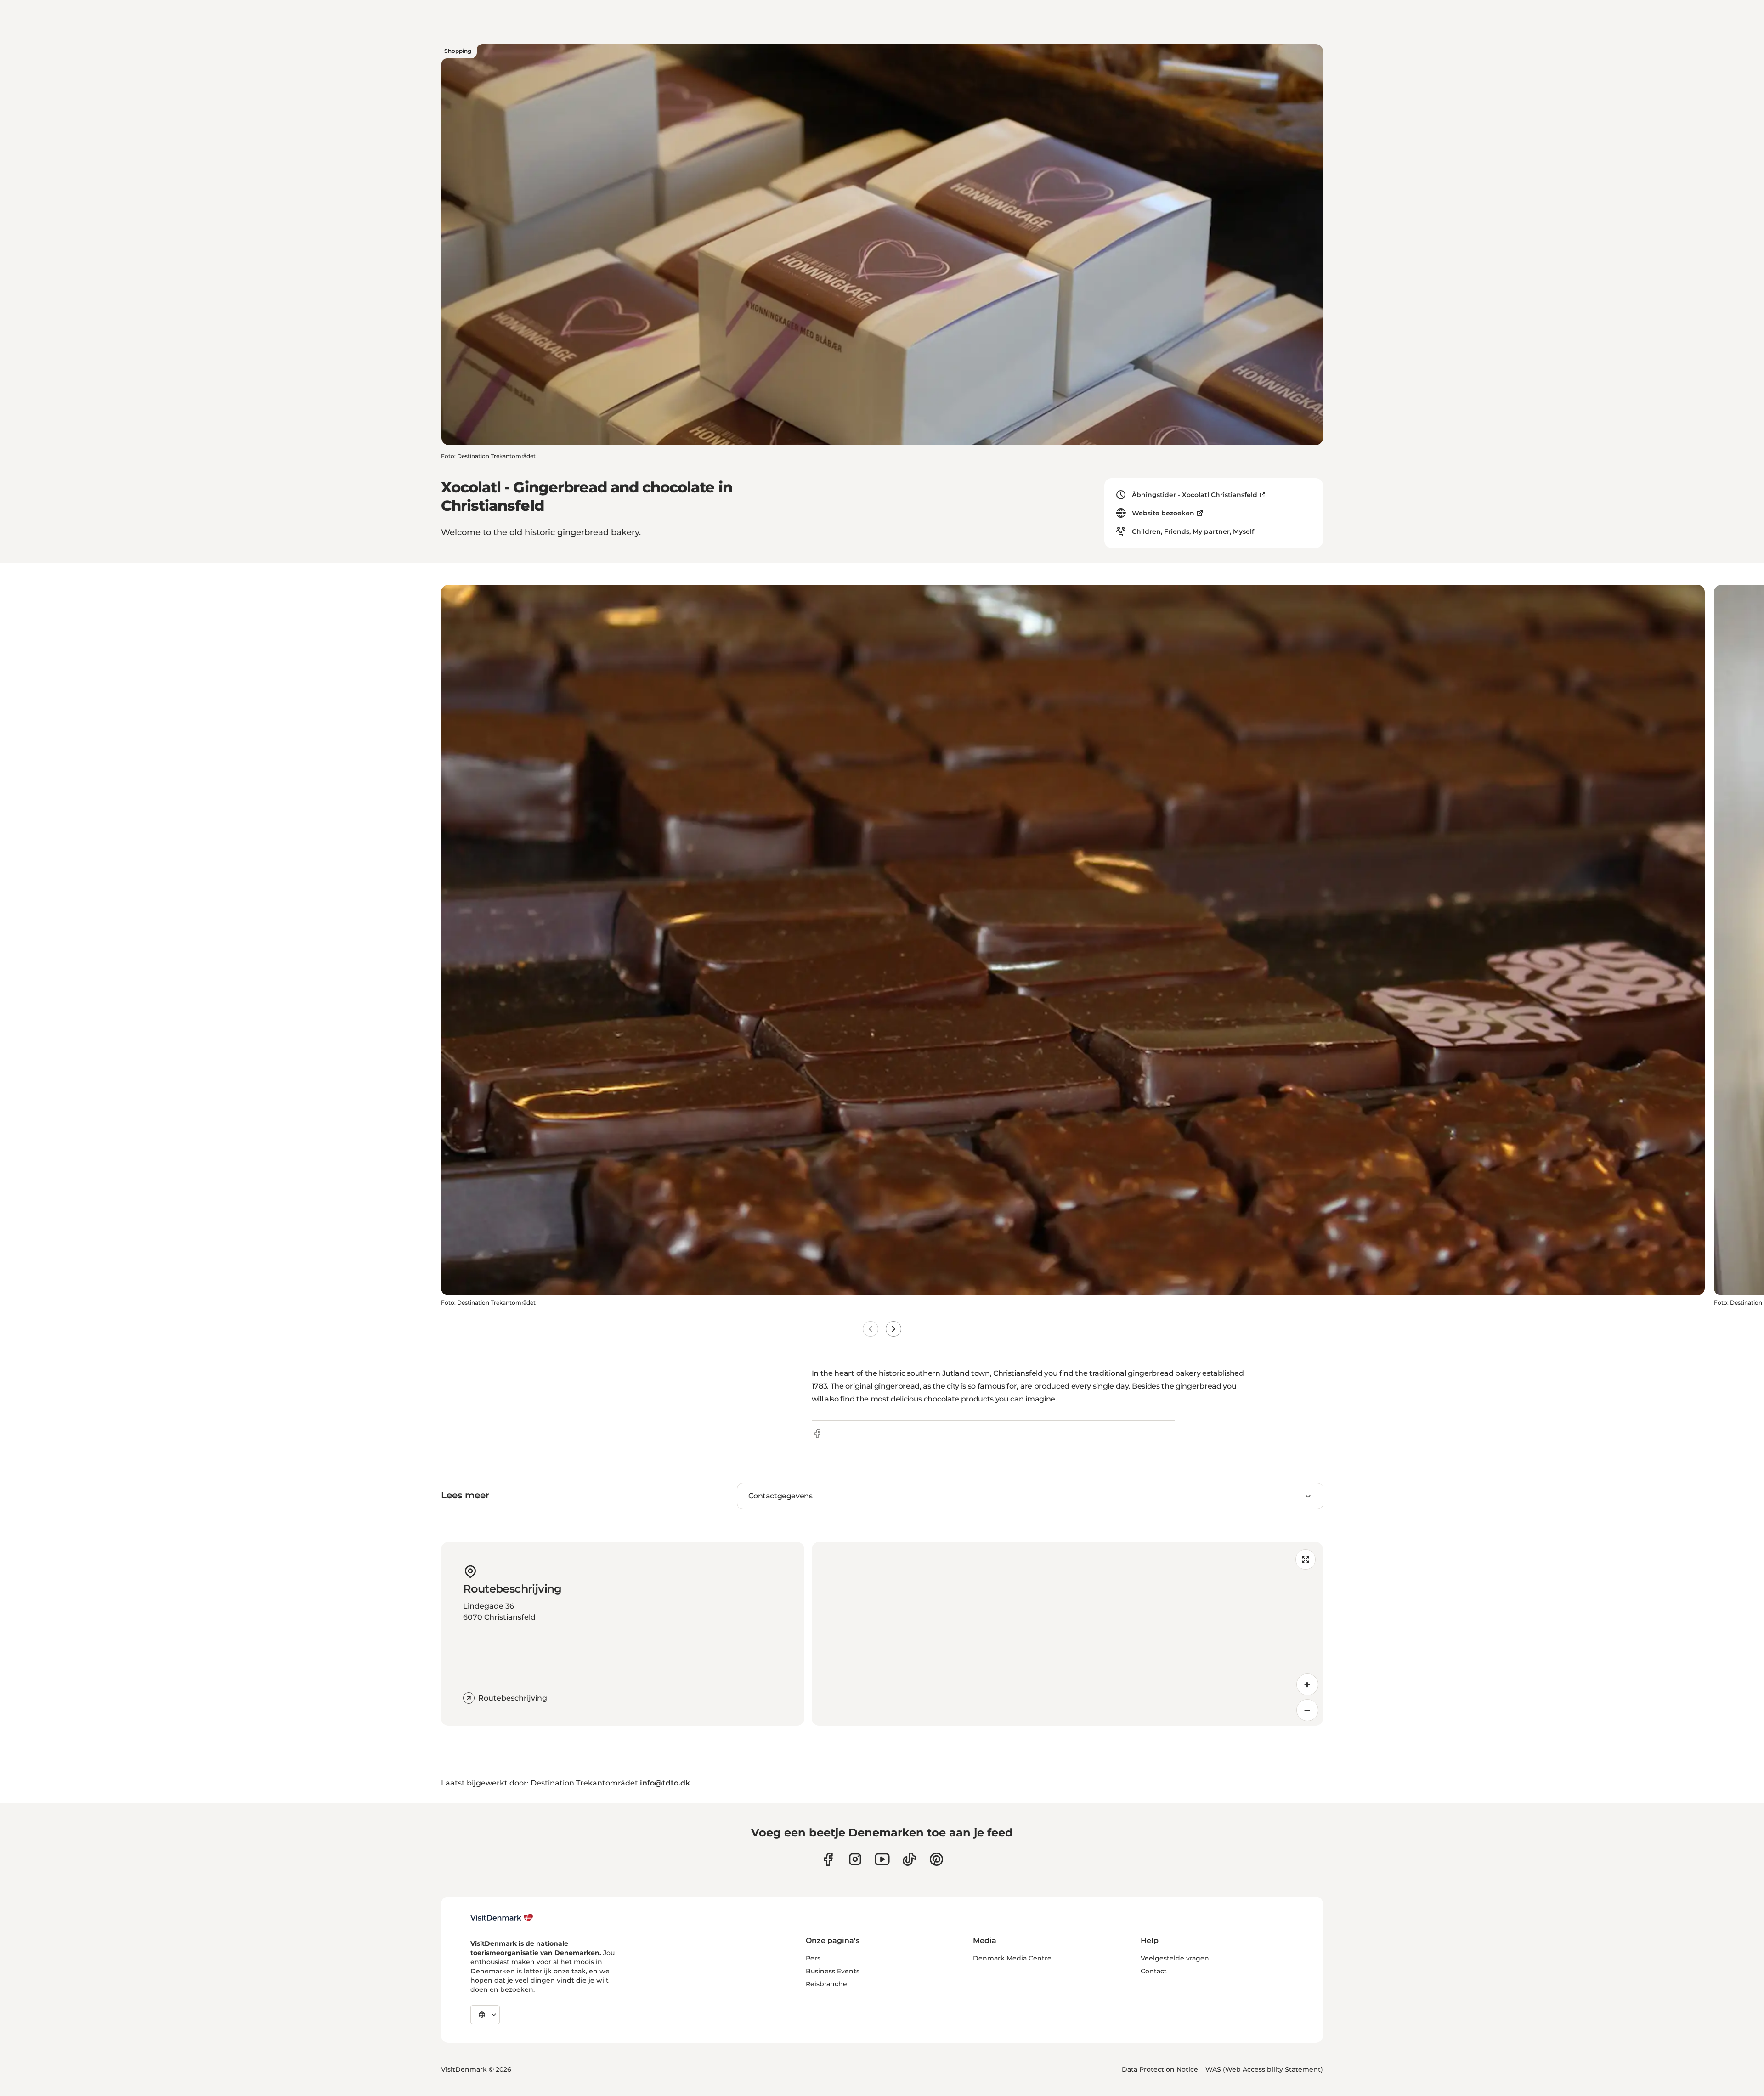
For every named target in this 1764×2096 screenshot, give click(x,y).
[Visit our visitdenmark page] (882, 1859)
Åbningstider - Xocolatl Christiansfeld (1195, 495)
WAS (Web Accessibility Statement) (1264, 2069)
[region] (1067, 1634)
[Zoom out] (1307, 1710)
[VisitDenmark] (502, 1918)
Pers (813, 1958)
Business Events (833, 1971)
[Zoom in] (1307, 1684)
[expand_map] (1306, 1559)
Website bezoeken (1163, 513)
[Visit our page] (855, 1859)
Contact (1154, 1971)
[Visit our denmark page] (828, 1859)
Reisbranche (826, 1984)
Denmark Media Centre (1012, 1958)
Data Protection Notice (1160, 2069)
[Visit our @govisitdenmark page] (909, 1859)
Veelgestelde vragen (1175, 1958)
